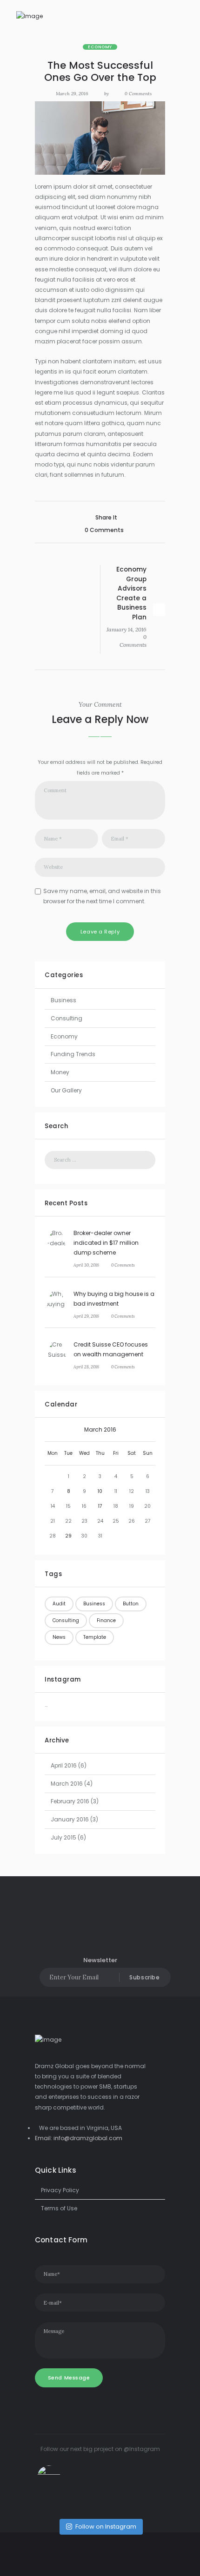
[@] (63, 2477)
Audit (59, 1604)
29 (68, 1536)
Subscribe (144, 1977)
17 (100, 1506)
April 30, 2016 (86, 1265)
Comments (138, 94)
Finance (106, 1620)
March (100, 1429)
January (70, 1819)
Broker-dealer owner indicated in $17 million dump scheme (106, 1243)
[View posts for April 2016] (147, 1430)
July (63, 1837)
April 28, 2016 (86, 1367)
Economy (100, 47)
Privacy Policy (60, 2190)
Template (95, 1637)
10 (100, 1491)
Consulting (67, 1018)
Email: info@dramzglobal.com (79, 2138)
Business (63, 1000)
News (59, 1637)
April (64, 1765)
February (70, 1801)
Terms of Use (59, 2208)
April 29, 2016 (86, 1316)
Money (60, 1072)
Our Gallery (66, 1090)
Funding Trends (73, 1054)
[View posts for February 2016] (53, 1430)
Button (131, 1604)
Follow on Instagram (106, 2527)
